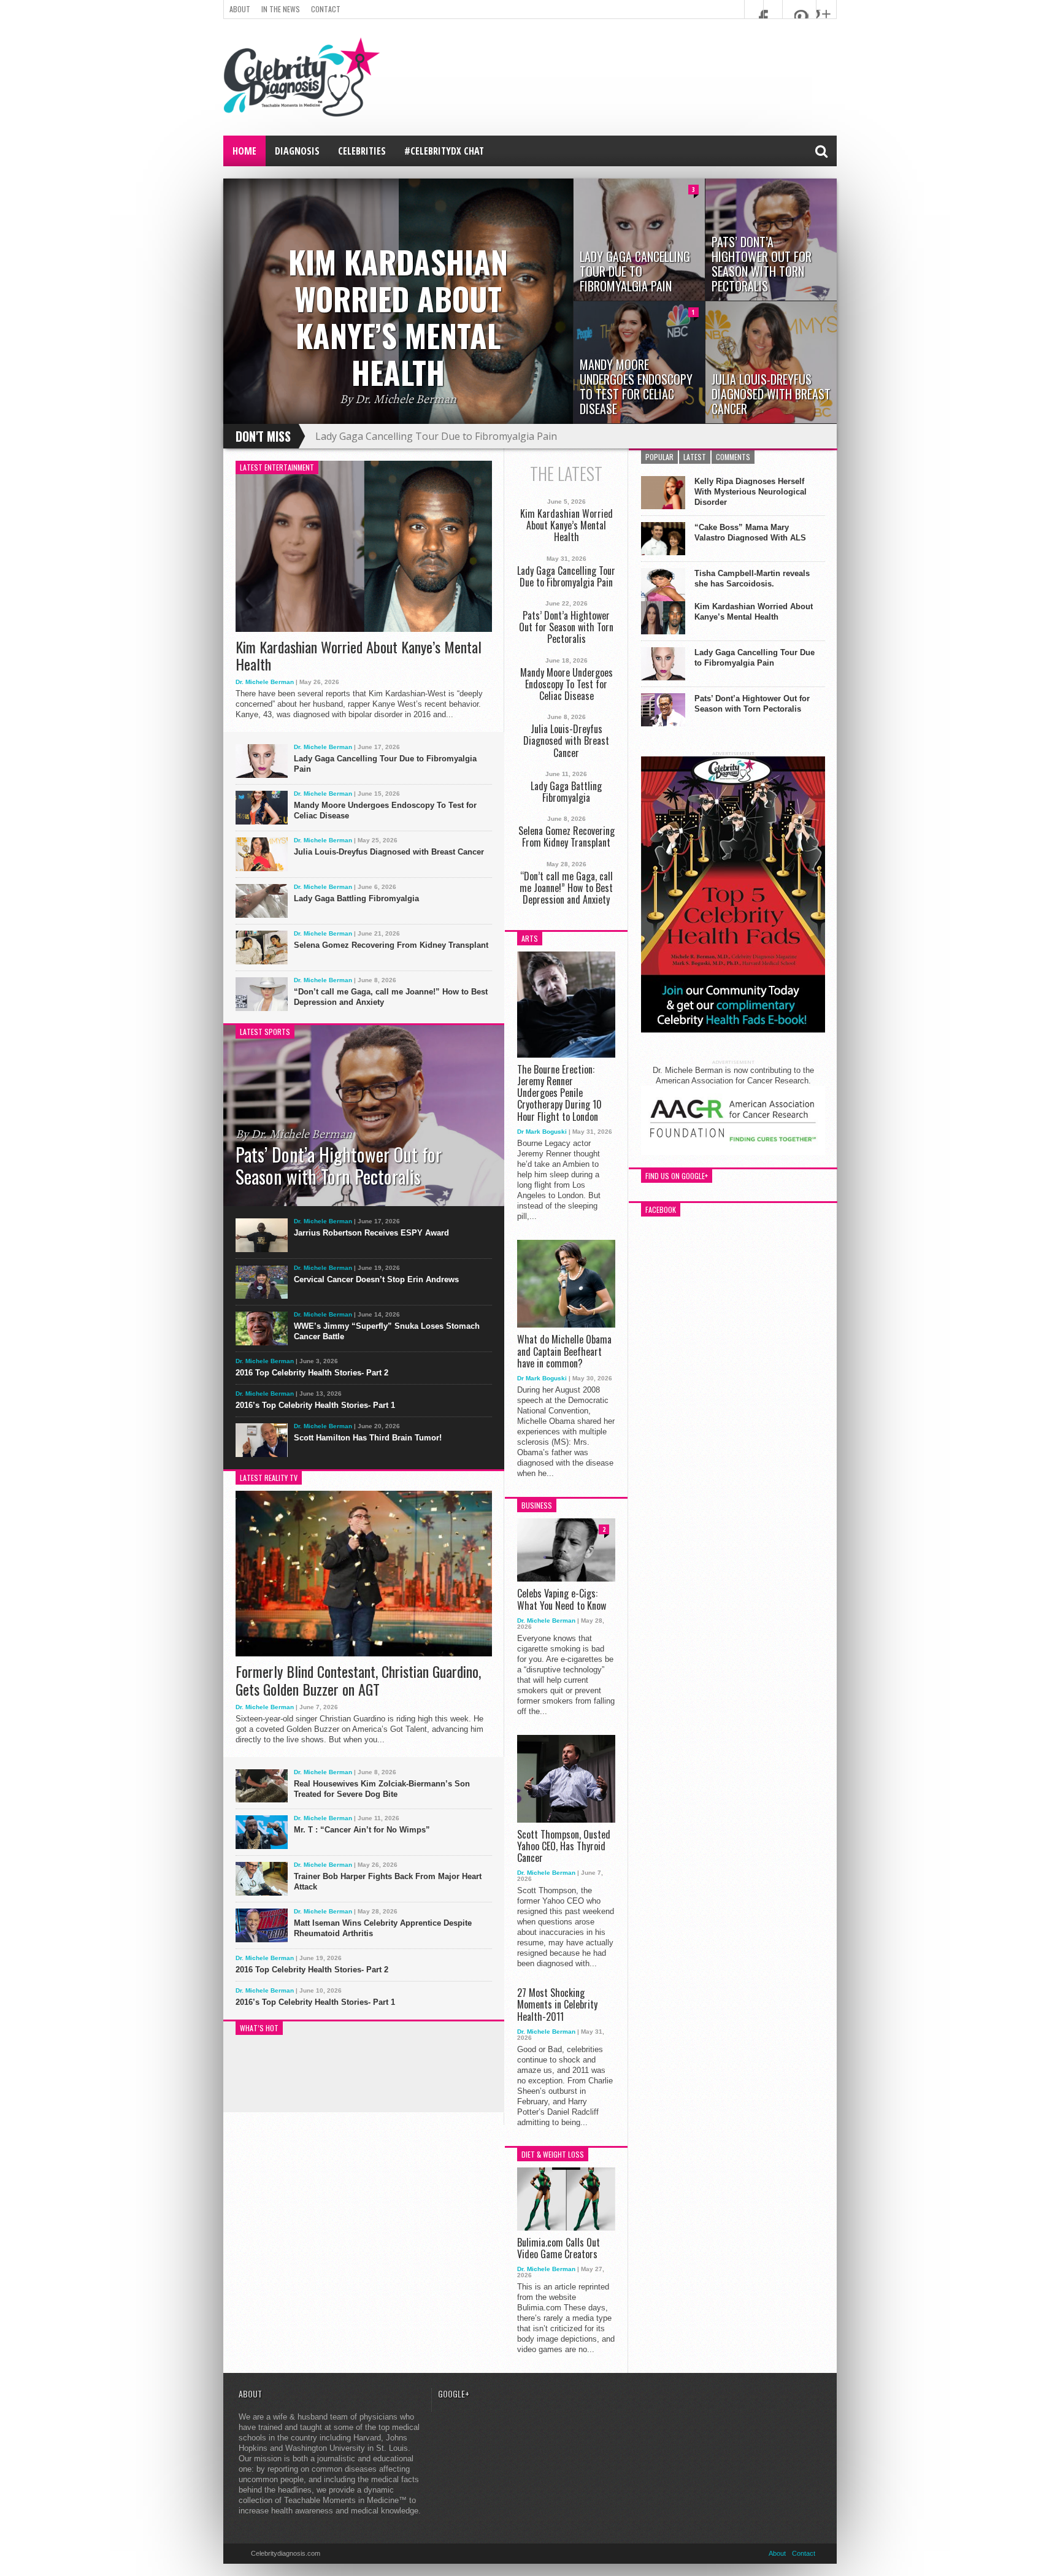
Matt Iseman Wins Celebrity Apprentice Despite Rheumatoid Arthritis (383, 1928)
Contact (326, 9)
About (240, 9)
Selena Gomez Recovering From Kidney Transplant (391, 945)
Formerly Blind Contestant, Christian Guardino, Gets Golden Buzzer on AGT (358, 1680)
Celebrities (362, 151)
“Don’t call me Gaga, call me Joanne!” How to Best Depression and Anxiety (391, 997)
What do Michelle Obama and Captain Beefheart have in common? (564, 1351)
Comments (733, 457)
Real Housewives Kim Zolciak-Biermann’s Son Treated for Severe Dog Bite (382, 1789)
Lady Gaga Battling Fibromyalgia (356, 898)
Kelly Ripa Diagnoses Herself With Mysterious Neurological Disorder (751, 492)
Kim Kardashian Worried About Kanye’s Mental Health (359, 656)
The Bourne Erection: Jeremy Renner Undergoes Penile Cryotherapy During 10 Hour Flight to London (559, 1093)
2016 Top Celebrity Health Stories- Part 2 (312, 1373)
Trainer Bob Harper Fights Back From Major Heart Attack (388, 1882)
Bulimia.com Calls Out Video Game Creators (559, 2248)
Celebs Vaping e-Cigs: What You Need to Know (562, 1599)
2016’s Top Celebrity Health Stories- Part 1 (315, 1405)
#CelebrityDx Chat (444, 151)
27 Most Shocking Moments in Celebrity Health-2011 (557, 2005)
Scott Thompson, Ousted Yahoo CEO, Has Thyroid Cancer (564, 1847)
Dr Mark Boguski (542, 1132)
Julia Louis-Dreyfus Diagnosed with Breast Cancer (389, 852)
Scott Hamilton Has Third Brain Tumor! (368, 1438)
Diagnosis (297, 151)
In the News (281, 9)
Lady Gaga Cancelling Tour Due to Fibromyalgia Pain (436, 436)
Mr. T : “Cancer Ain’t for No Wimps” (362, 1830)
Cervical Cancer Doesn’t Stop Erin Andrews (376, 1279)
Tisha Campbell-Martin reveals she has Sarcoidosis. (752, 579)
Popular (659, 457)
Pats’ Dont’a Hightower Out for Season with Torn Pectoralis (566, 628)
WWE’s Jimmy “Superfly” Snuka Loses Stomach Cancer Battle (387, 1331)
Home (244, 151)
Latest (695, 457)
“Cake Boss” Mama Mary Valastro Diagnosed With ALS (750, 533)
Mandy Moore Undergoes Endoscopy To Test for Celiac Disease (385, 810)
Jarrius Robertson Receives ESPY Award (371, 1233)
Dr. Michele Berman (265, 682)
